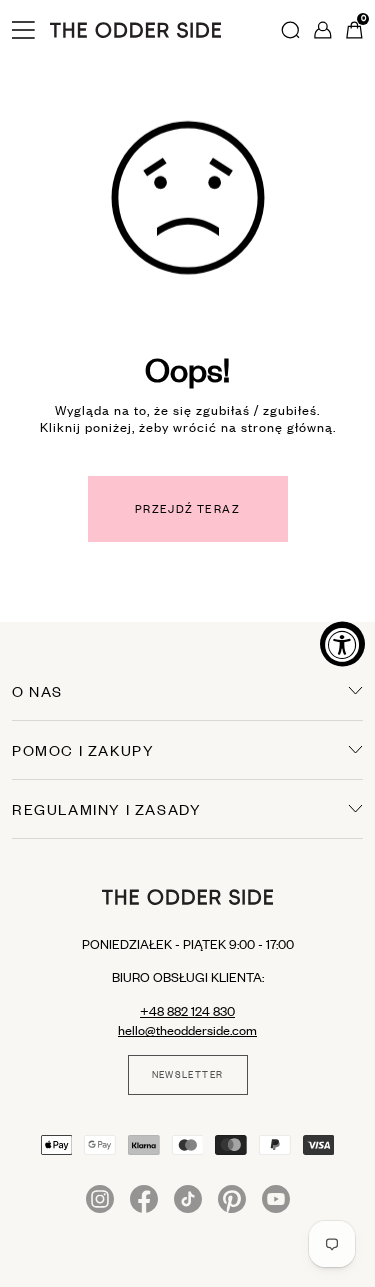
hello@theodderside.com (187, 1030)
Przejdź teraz (187, 509)
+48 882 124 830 (187, 1011)
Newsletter (188, 1075)
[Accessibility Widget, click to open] (342, 643)
